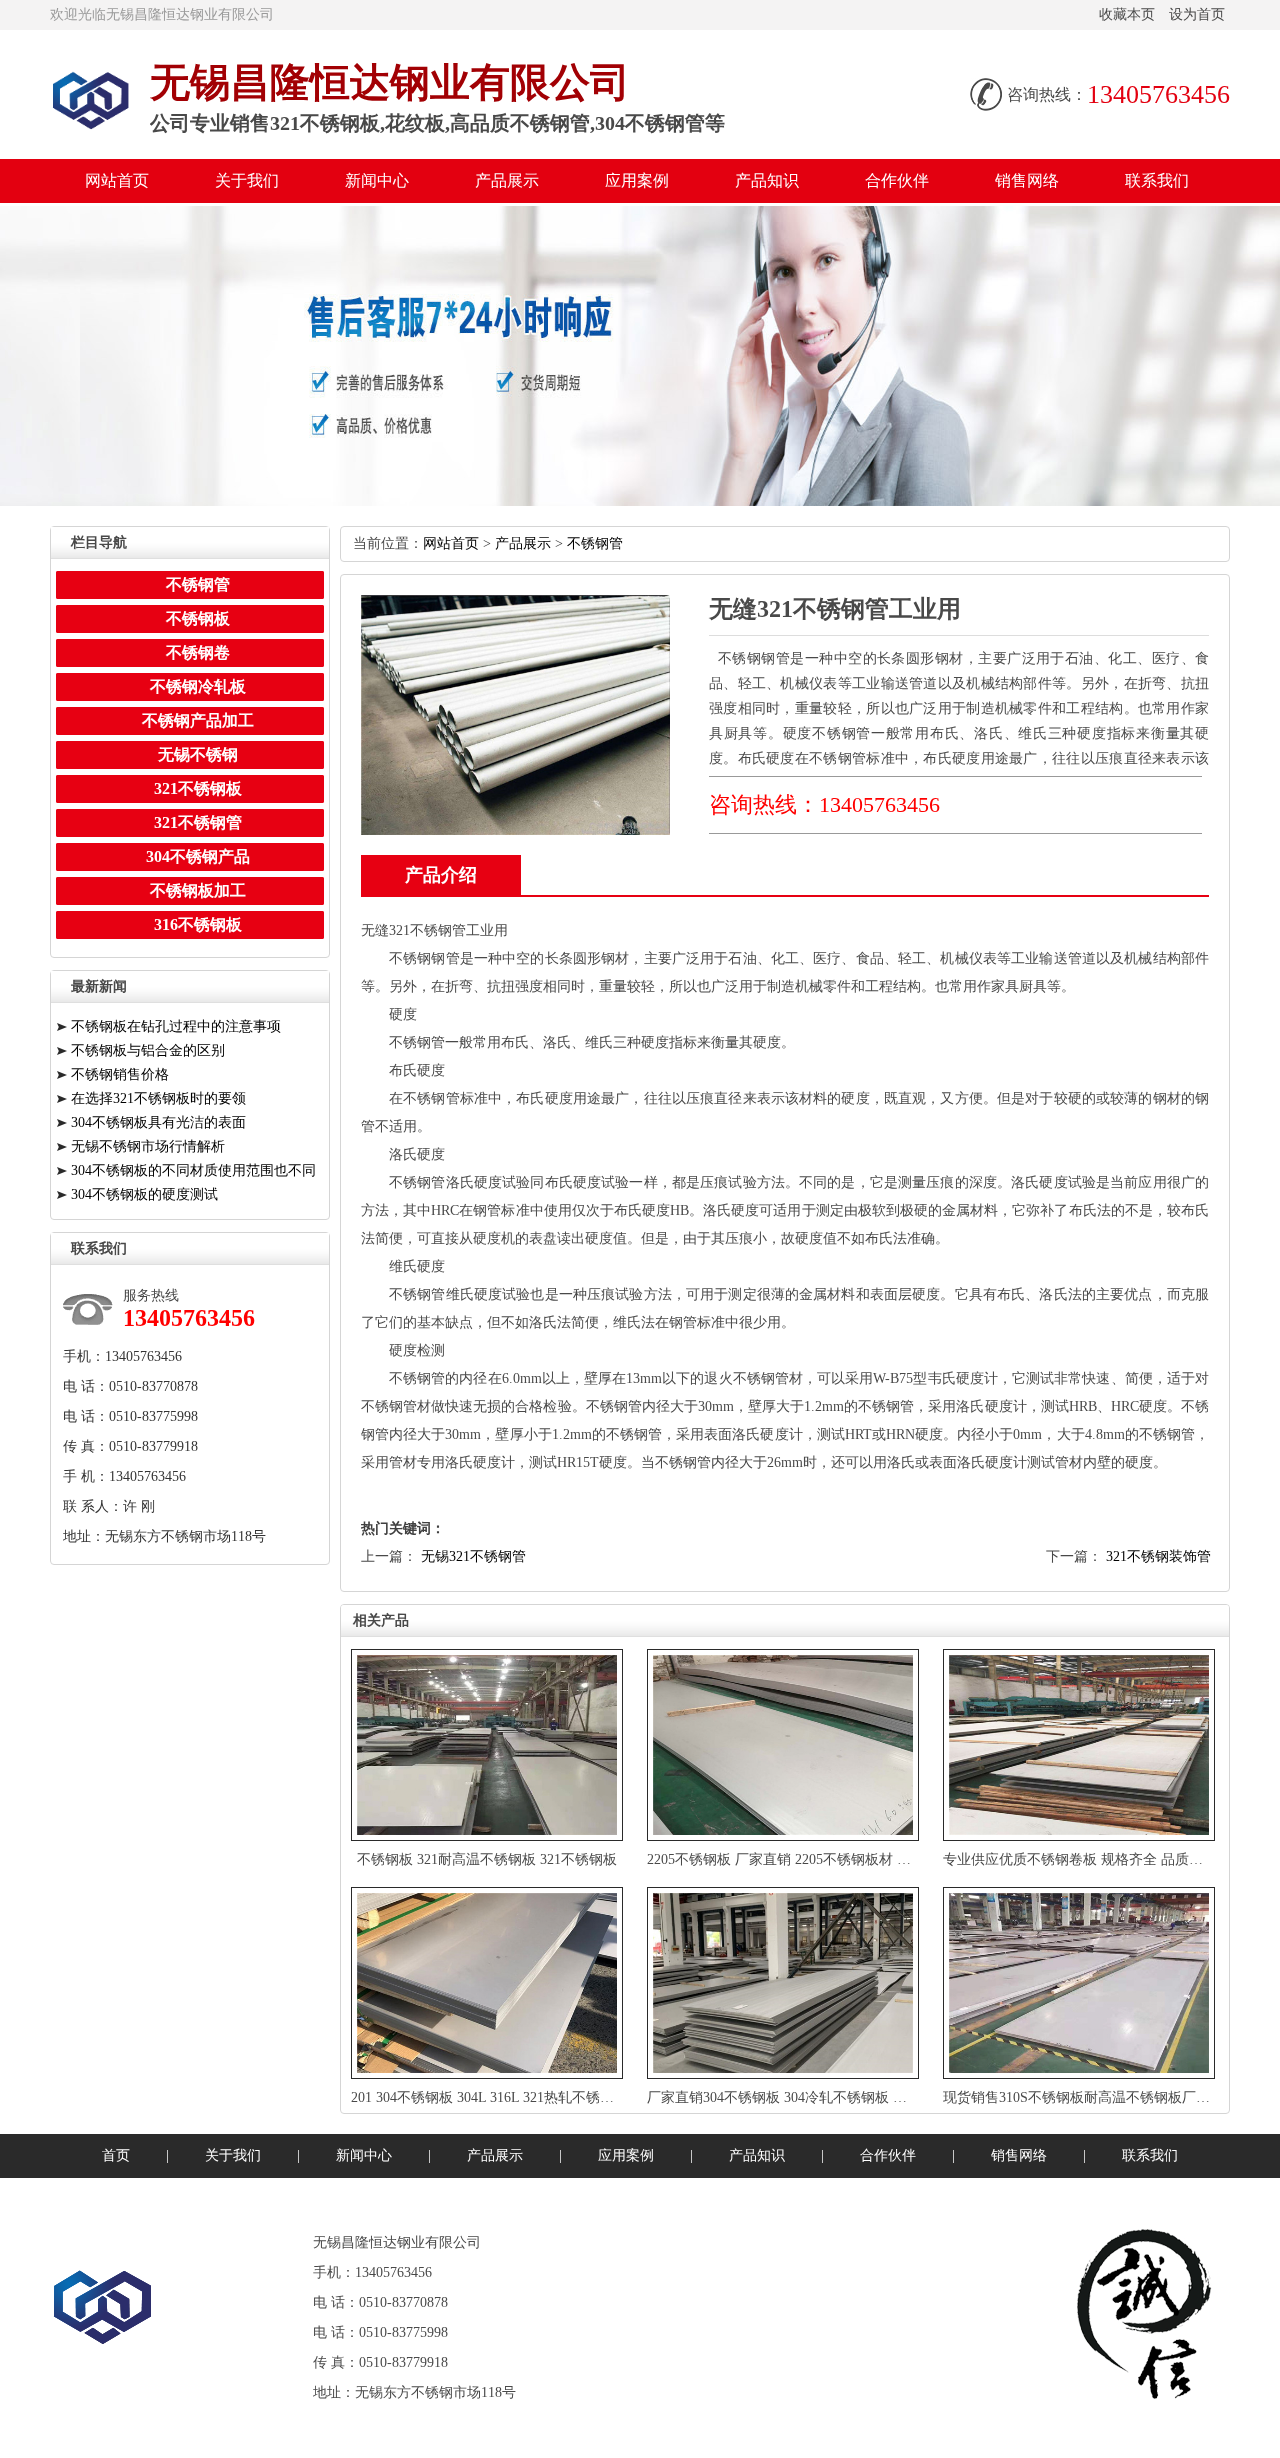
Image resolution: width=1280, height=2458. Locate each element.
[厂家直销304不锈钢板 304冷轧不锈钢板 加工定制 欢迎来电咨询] (785, 1983)
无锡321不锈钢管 (473, 1556)
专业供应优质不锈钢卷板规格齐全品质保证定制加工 (1108, 1859)
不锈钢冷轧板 (198, 686)
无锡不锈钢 (198, 754)
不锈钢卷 (198, 652)
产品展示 (507, 180)
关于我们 (247, 180)
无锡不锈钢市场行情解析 (148, 1146)
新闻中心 (377, 180)
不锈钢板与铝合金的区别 (148, 1050)
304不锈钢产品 (198, 856)
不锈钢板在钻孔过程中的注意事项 (176, 1026)
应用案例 (637, 180)
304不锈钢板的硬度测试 (144, 1194)
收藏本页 (1127, 14)
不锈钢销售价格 (120, 1074)
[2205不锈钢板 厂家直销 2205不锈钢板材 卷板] (785, 1745)
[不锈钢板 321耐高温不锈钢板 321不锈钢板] (489, 1745)
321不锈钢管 (198, 822)
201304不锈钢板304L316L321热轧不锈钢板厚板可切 (519, 2097)
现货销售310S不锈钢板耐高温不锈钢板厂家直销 (1090, 2097)
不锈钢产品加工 (198, 720)
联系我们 (1157, 180)
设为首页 (1197, 14)
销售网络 (1027, 180)
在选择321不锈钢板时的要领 (158, 1098)
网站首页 (117, 180)
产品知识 (767, 180)
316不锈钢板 (198, 924)
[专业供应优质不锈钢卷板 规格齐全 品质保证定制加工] (1081, 1745)
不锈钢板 (198, 618)
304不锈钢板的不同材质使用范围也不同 (193, 1170)
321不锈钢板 (198, 788)
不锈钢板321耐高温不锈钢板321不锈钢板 (487, 1859)
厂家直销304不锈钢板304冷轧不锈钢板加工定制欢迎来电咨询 (842, 2097)
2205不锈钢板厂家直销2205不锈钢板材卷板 (786, 1859)
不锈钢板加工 (198, 890)
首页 (116, 2155)
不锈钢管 (595, 543)
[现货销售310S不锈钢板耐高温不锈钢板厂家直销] (1081, 1983)
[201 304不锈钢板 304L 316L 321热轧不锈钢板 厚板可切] (489, 1983)
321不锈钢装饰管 (1158, 1556)
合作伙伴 (897, 180)
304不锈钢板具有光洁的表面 (158, 1122)
